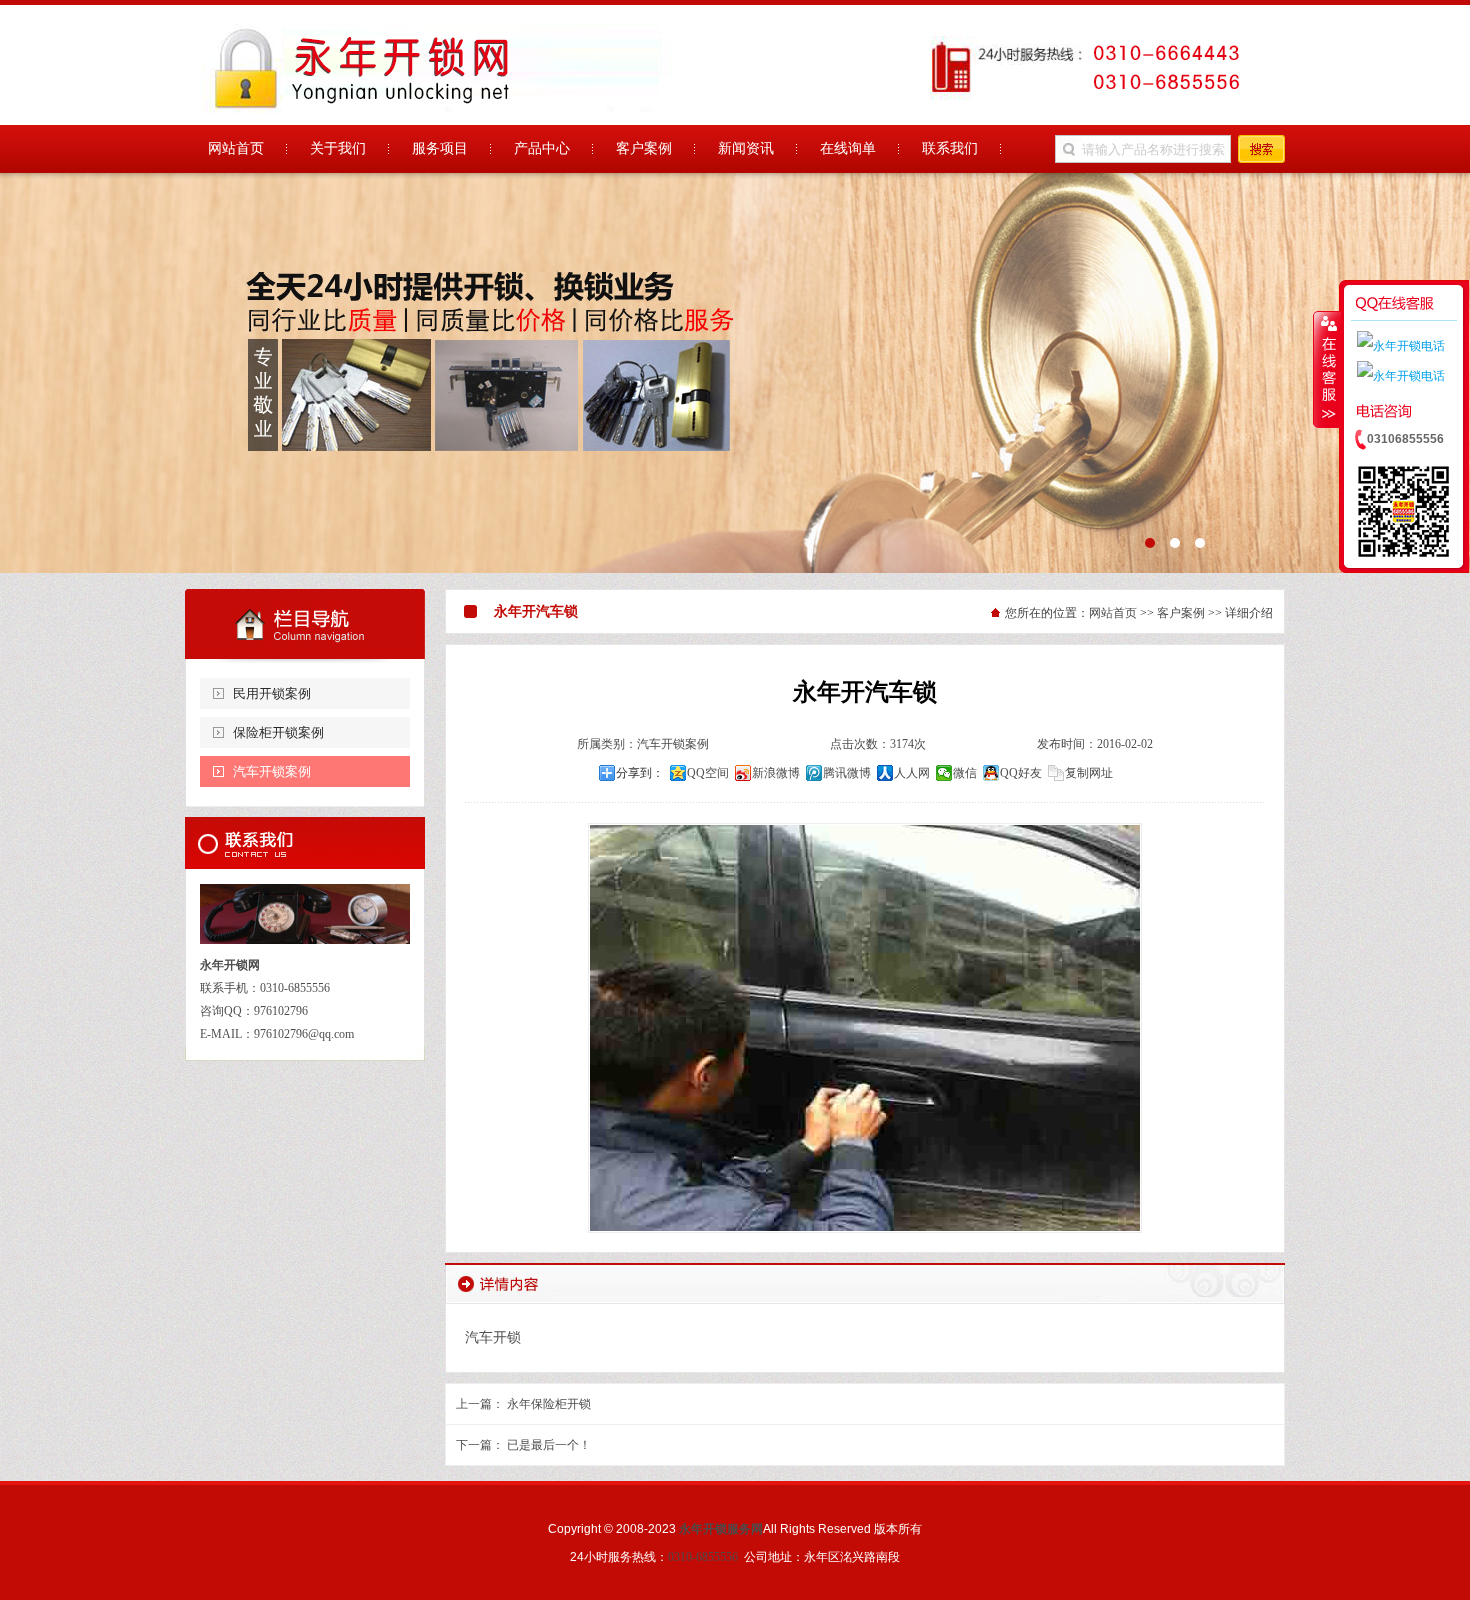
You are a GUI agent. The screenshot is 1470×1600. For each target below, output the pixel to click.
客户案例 (1181, 613)
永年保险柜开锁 (549, 1404)
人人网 (912, 773)
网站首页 (1113, 613)
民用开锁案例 (272, 693)
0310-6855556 (703, 1557)
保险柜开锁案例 (278, 732)
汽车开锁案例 (272, 771)
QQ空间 (708, 773)
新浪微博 (776, 773)
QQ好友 (1021, 773)
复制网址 (1089, 773)
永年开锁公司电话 (735, 373)
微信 (965, 773)
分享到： (640, 773)
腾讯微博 (847, 773)
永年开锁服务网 (721, 1529)
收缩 (1327, 369)
